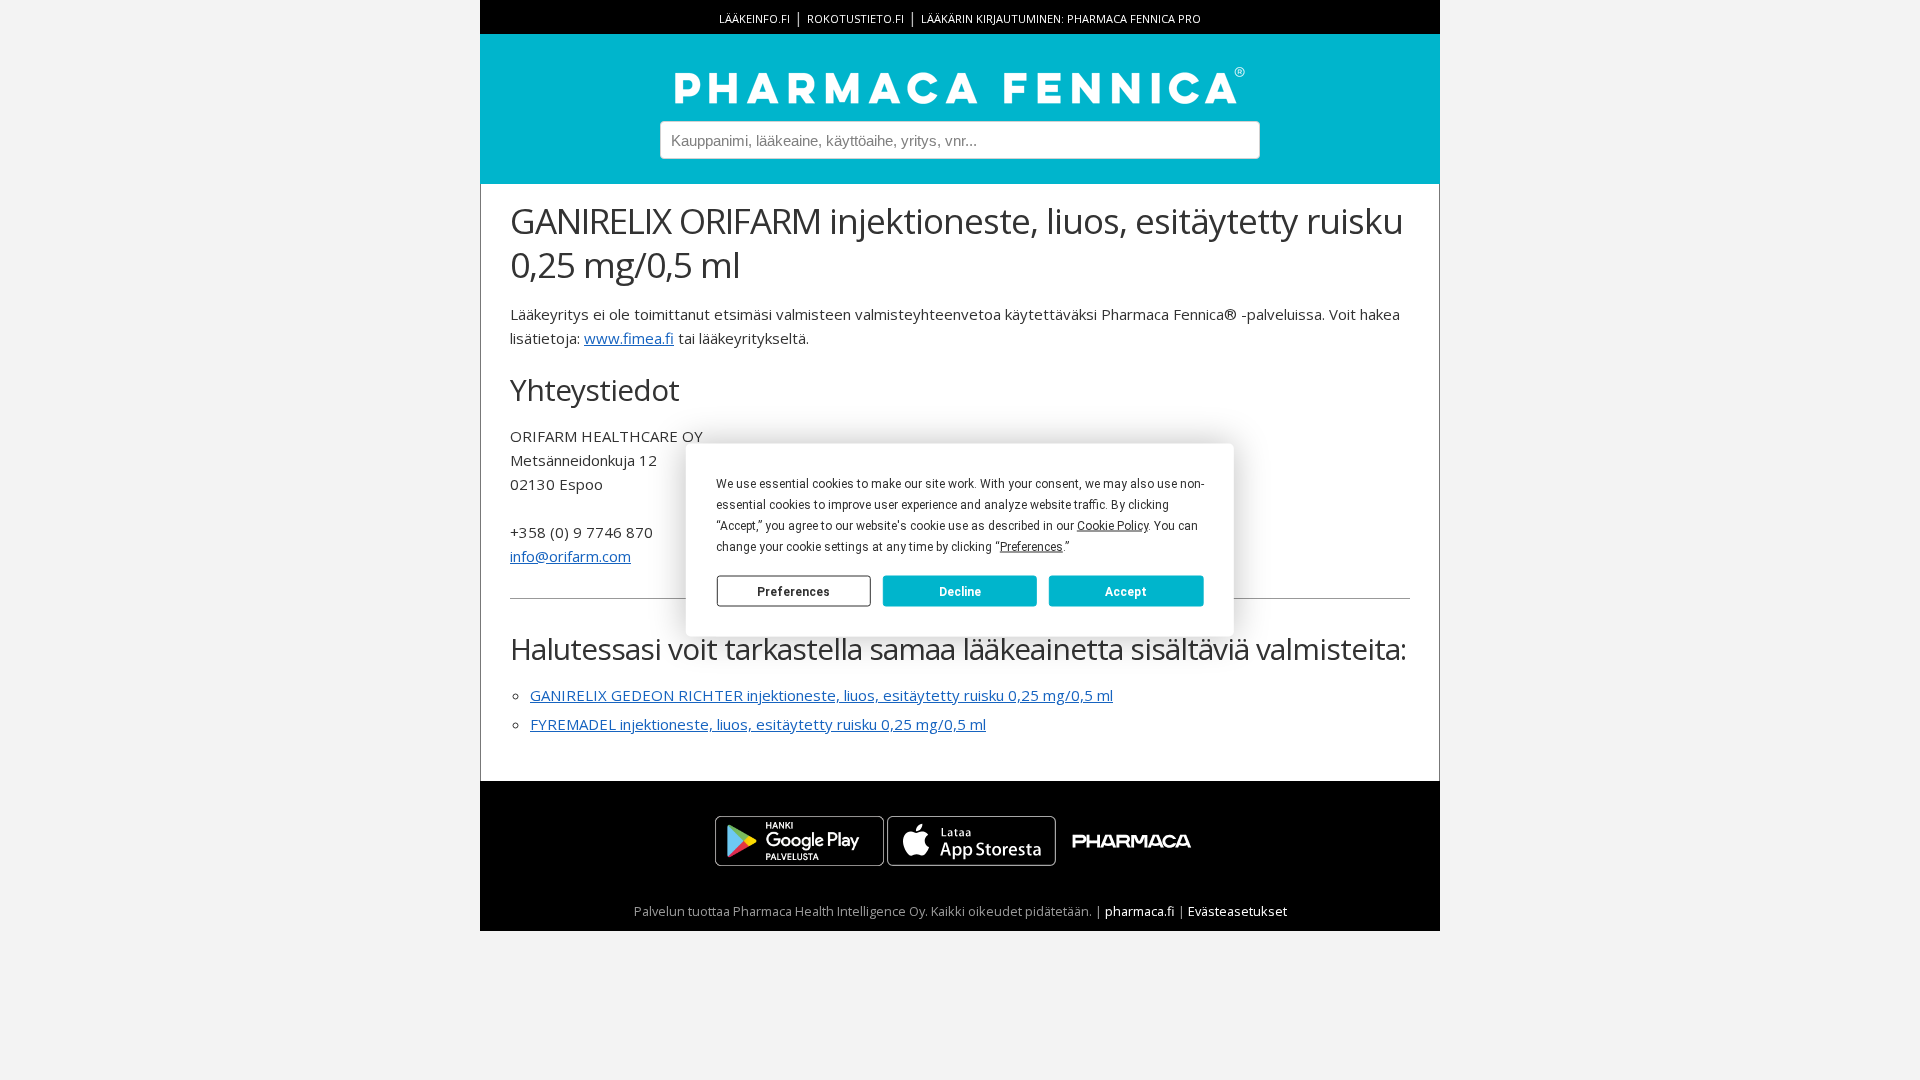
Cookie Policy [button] (1112, 526)
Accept (1126, 591)
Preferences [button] (1031, 547)
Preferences (793, 591)
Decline (960, 591)
